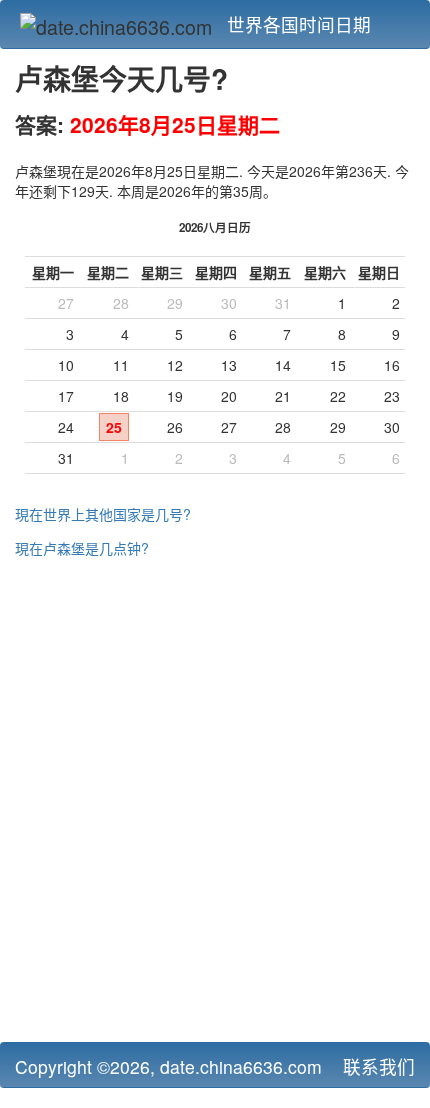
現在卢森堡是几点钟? (82, 548)
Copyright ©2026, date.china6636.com (168, 1066)
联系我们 (379, 1066)
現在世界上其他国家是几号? (103, 514)
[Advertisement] (215, 807)
